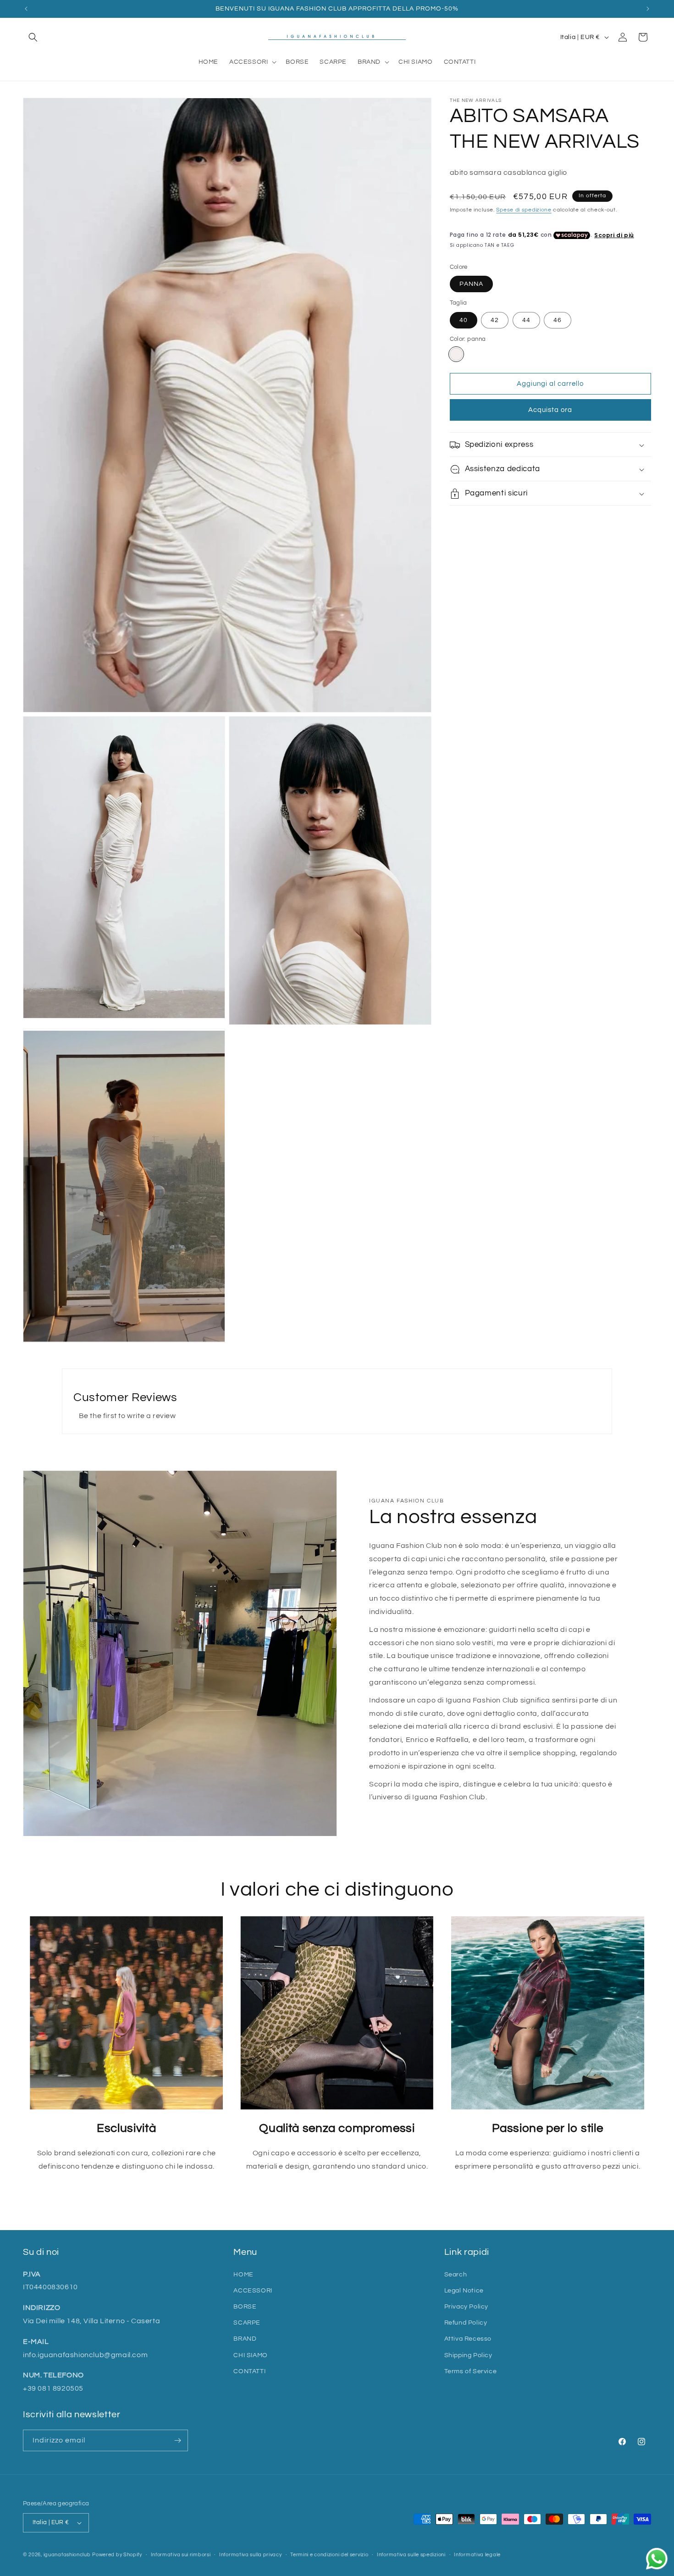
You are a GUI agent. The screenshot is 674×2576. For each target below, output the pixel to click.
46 (558, 321)
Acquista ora (550, 410)
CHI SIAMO (250, 2355)
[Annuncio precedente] (26, 9)
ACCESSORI (253, 2291)
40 (464, 321)
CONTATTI (249, 2371)
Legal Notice (464, 2291)
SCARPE (247, 2323)
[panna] (456, 355)
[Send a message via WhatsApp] (657, 2559)
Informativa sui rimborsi (181, 2554)
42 (495, 321)
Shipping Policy (468, 2355)
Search (456, 2275)
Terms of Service (471, 2371)
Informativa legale (477, 2554)
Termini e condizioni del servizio (329, 2554)
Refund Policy (466, 2323)
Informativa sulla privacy (251, 2554)
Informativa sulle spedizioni (411, 2554)
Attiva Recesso (468, 2339)
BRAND (245, 2339)
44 (526, 321)
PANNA (471, 284)
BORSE (245, 2307)
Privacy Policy (466, 2307)
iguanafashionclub (67, 2555)
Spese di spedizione (524, 210)
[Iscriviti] (177, 2440)
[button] (33, 37)
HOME (243, 2275)
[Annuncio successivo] (648, 9)
